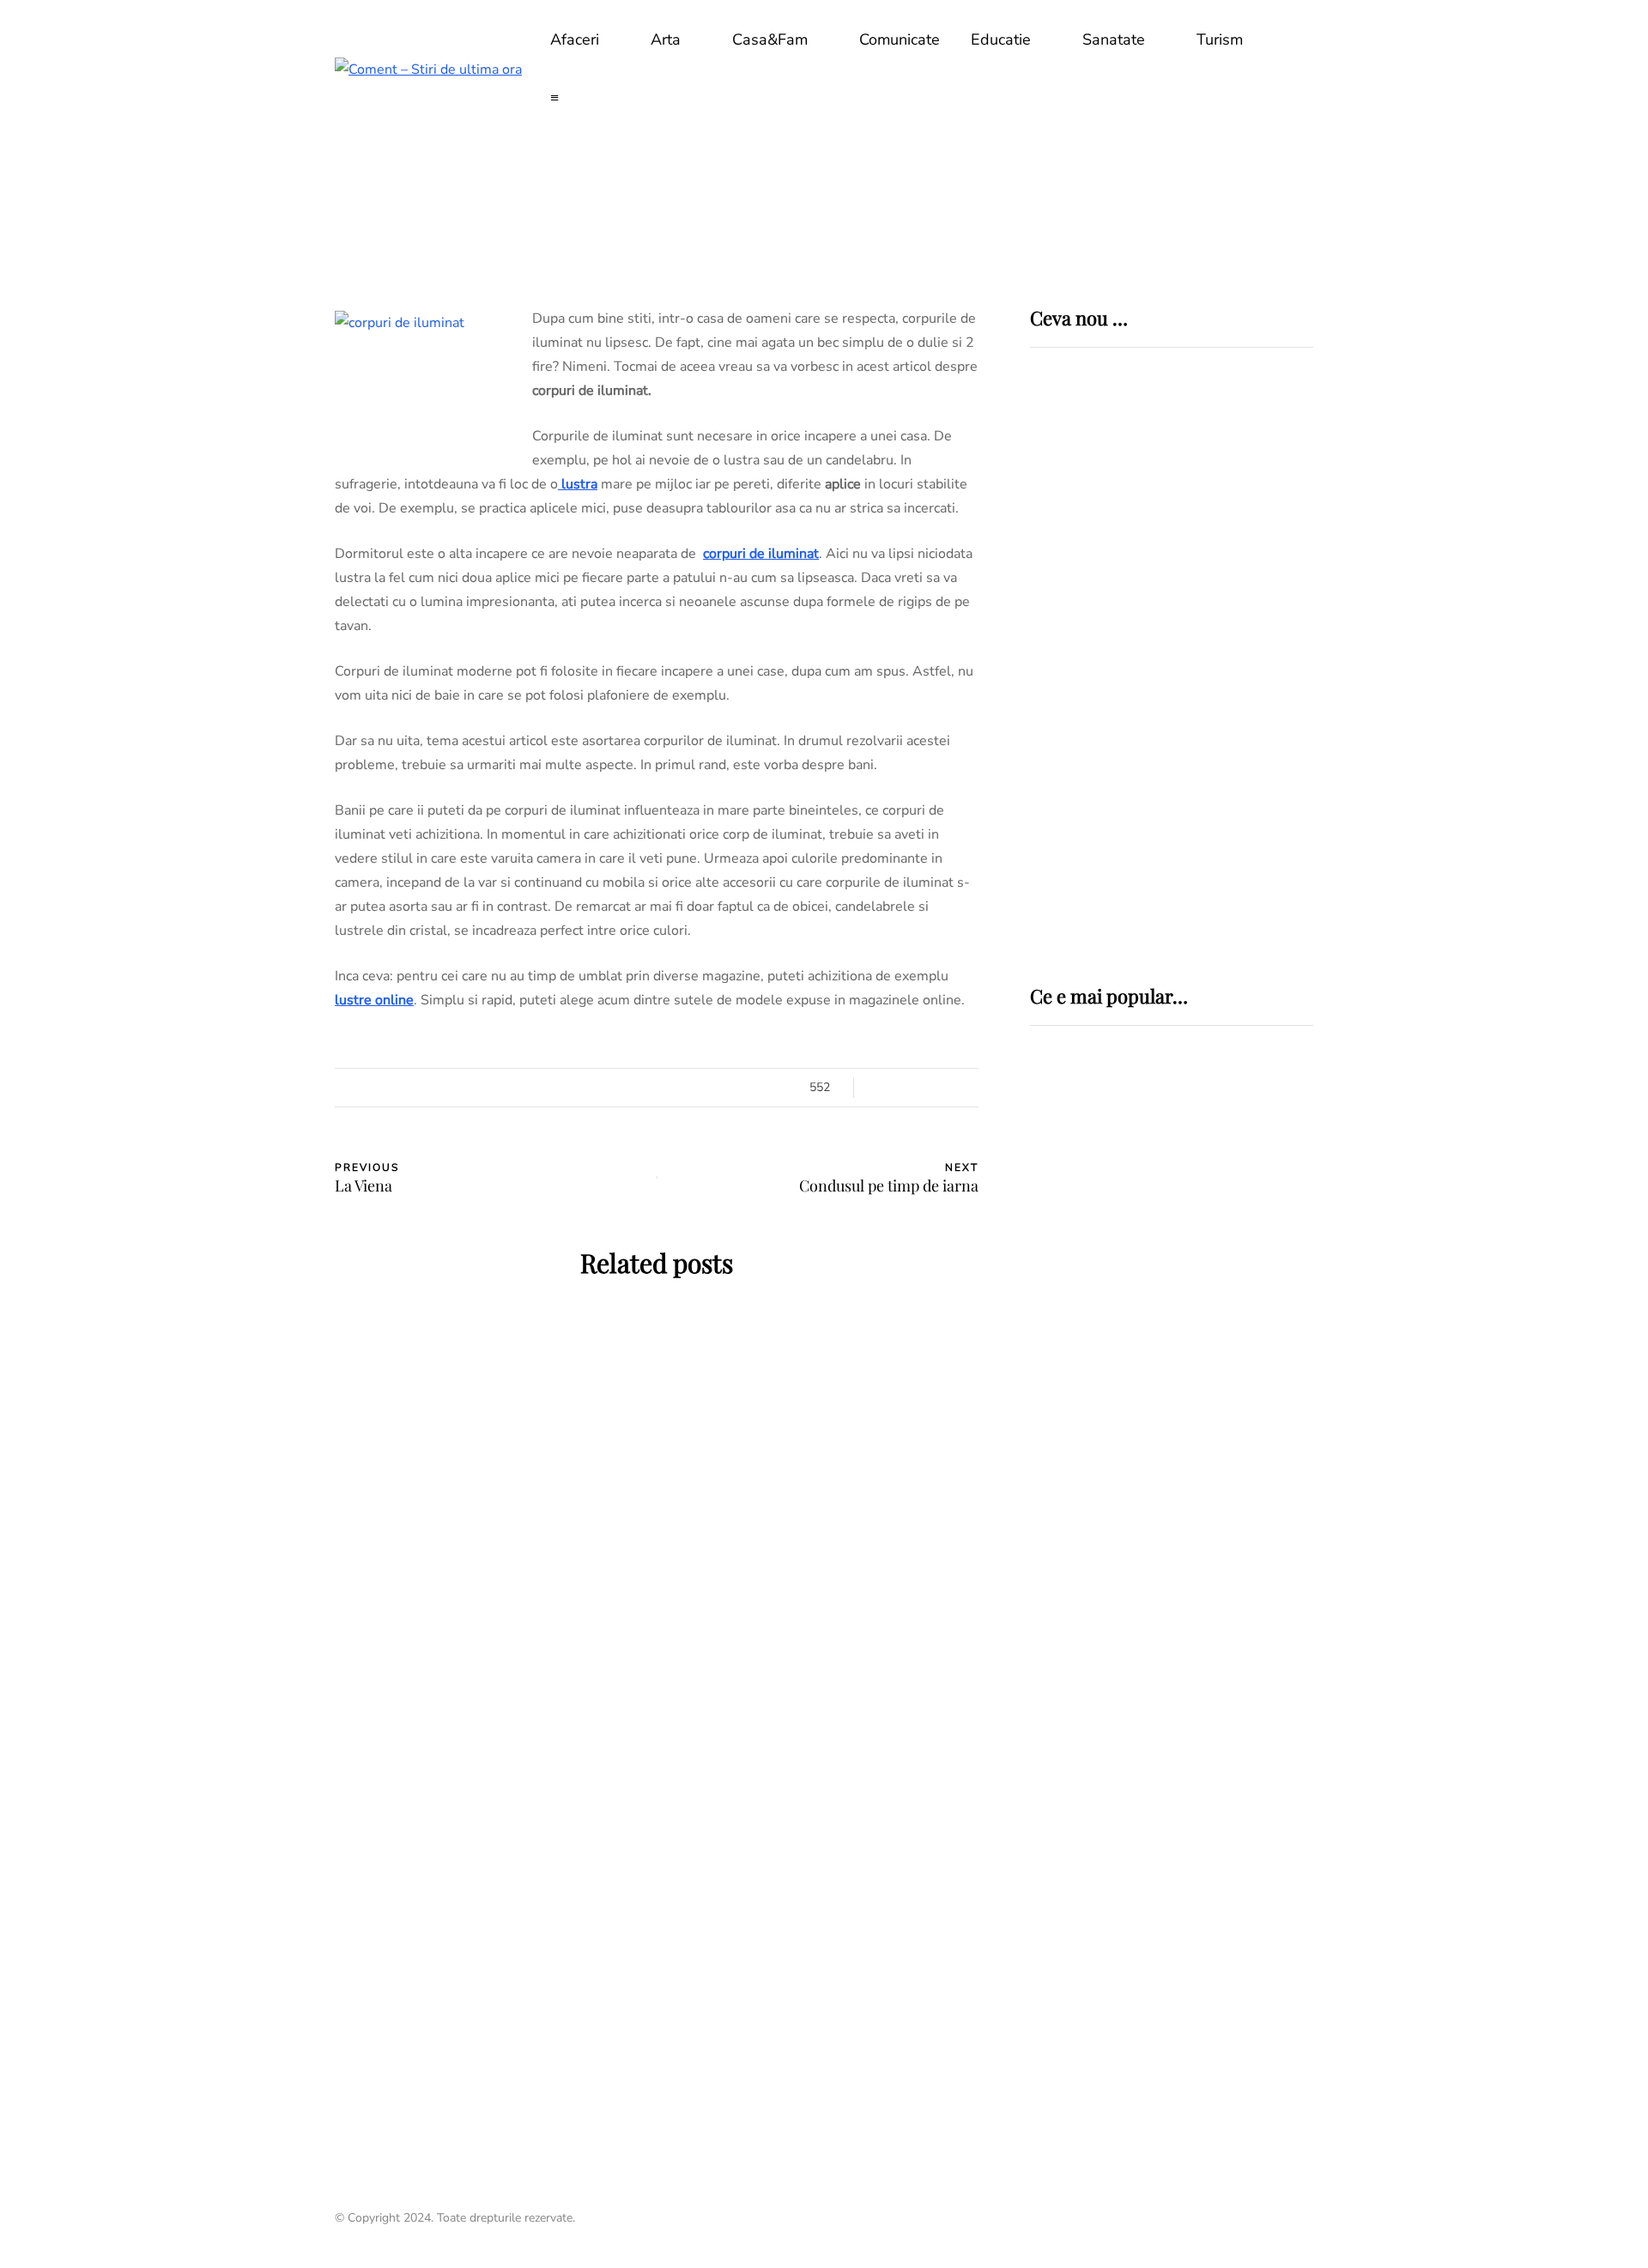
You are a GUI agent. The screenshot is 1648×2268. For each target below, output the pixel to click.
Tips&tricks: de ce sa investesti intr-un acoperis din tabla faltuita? (490, 1962)
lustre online (374, 1000)
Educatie (1001, 39)
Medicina (1091, 1173)
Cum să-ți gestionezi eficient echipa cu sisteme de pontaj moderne (1218, 872)
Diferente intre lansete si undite (1145, 1551)
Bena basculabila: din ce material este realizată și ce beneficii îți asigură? (824, 1631)
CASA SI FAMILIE (496, 1434)
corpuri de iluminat (761, 554)
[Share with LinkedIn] (249, 1137)
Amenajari (399, 1434)
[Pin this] (249, 1179)
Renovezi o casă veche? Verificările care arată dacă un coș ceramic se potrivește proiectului (489, 1631)
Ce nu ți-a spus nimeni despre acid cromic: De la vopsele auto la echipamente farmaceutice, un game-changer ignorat (1228, 628)
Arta (666, 39)
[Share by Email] (249, 1222)
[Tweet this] (249, 1094)
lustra (578, 484)
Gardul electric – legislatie (1152, 1441)
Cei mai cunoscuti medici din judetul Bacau (1165, 1813)
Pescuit (1060, 1507)
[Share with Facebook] (249, 1051)
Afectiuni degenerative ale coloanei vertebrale (1151, 1331)
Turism (1220, 39)
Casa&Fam (770, 39)
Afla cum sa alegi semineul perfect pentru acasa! (824, 1949)
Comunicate (900, 39)
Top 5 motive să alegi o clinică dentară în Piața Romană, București (1224, 752)
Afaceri (575, 39)
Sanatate (1114, 39)
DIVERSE (1061, 1410)
